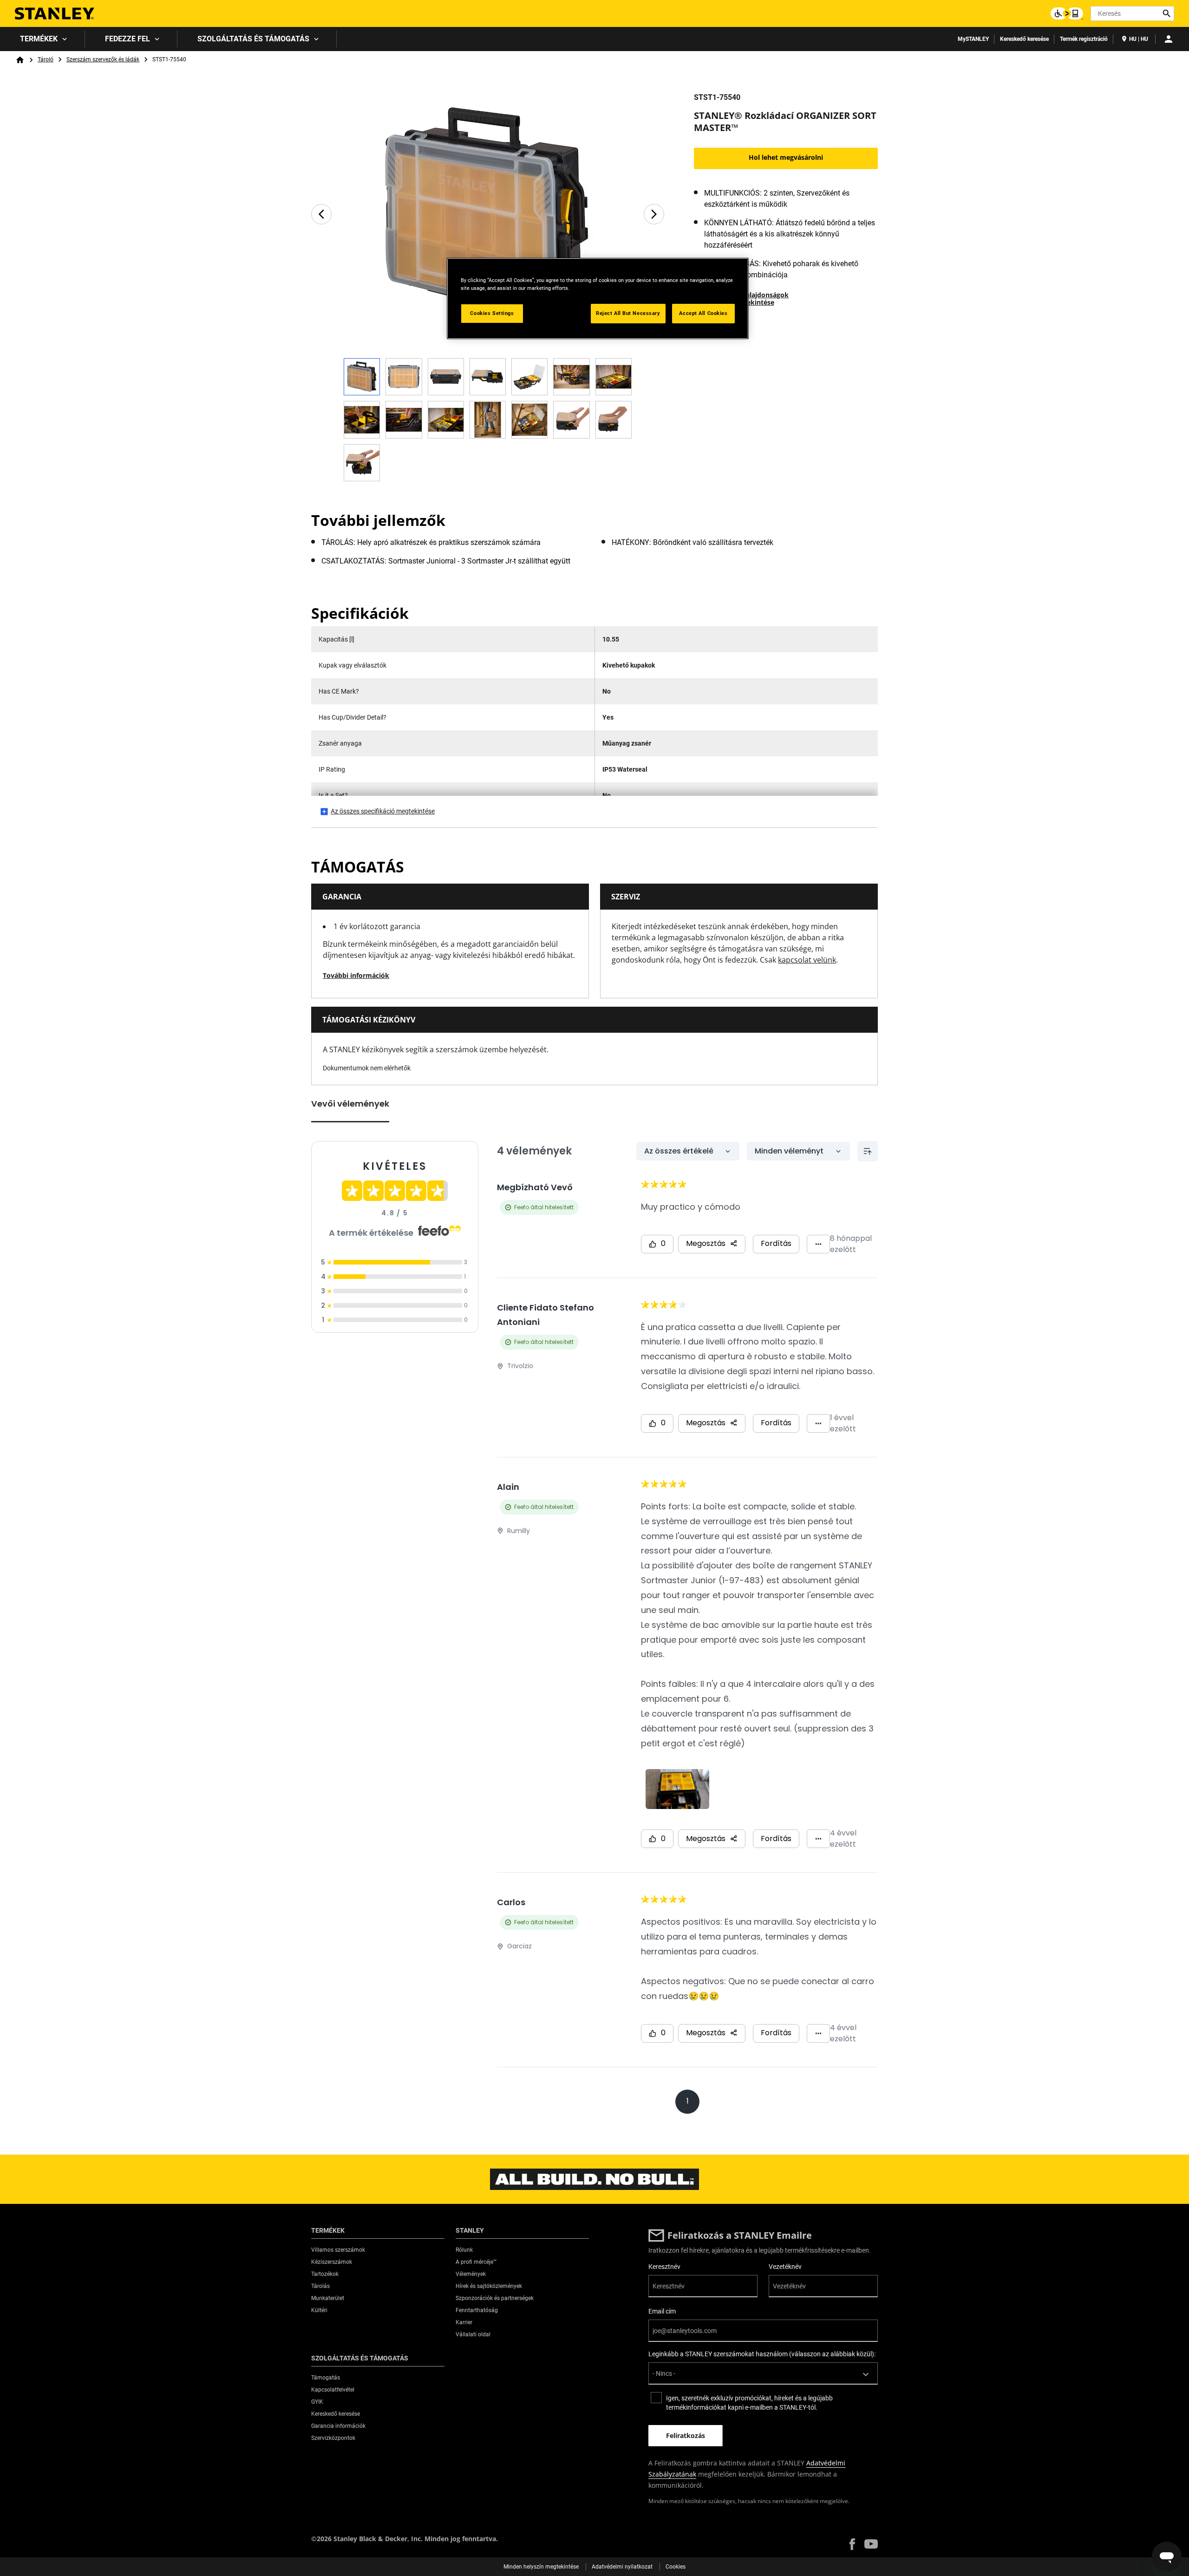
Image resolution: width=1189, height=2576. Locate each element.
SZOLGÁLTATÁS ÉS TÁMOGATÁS (253, 39)
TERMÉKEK (39, 39)
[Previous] (321, 214)
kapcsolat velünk (807, 960)
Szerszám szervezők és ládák (103, 59)
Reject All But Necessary (628, 313)
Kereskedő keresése (1024, 39)
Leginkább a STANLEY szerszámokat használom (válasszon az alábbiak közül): (762, 2354)
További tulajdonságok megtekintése (752, 298)
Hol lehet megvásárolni (786, 157)
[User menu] (1169, 39)
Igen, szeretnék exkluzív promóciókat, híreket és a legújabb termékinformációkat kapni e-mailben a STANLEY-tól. (749, 2403)
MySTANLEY (973, 39)
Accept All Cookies (703, 313)
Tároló (46, 59)
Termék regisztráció (1084, 39)
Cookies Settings (492, 313)
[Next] (654, 214)
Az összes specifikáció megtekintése (383, 811)
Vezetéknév (785, 2267)
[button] (852, 2544)
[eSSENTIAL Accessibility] (1067, 13)
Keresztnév (664, 2267)
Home (20, 60)
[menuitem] (42, 39)
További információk (356, 975)
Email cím (662, 2311)
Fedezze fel (127, 39)
